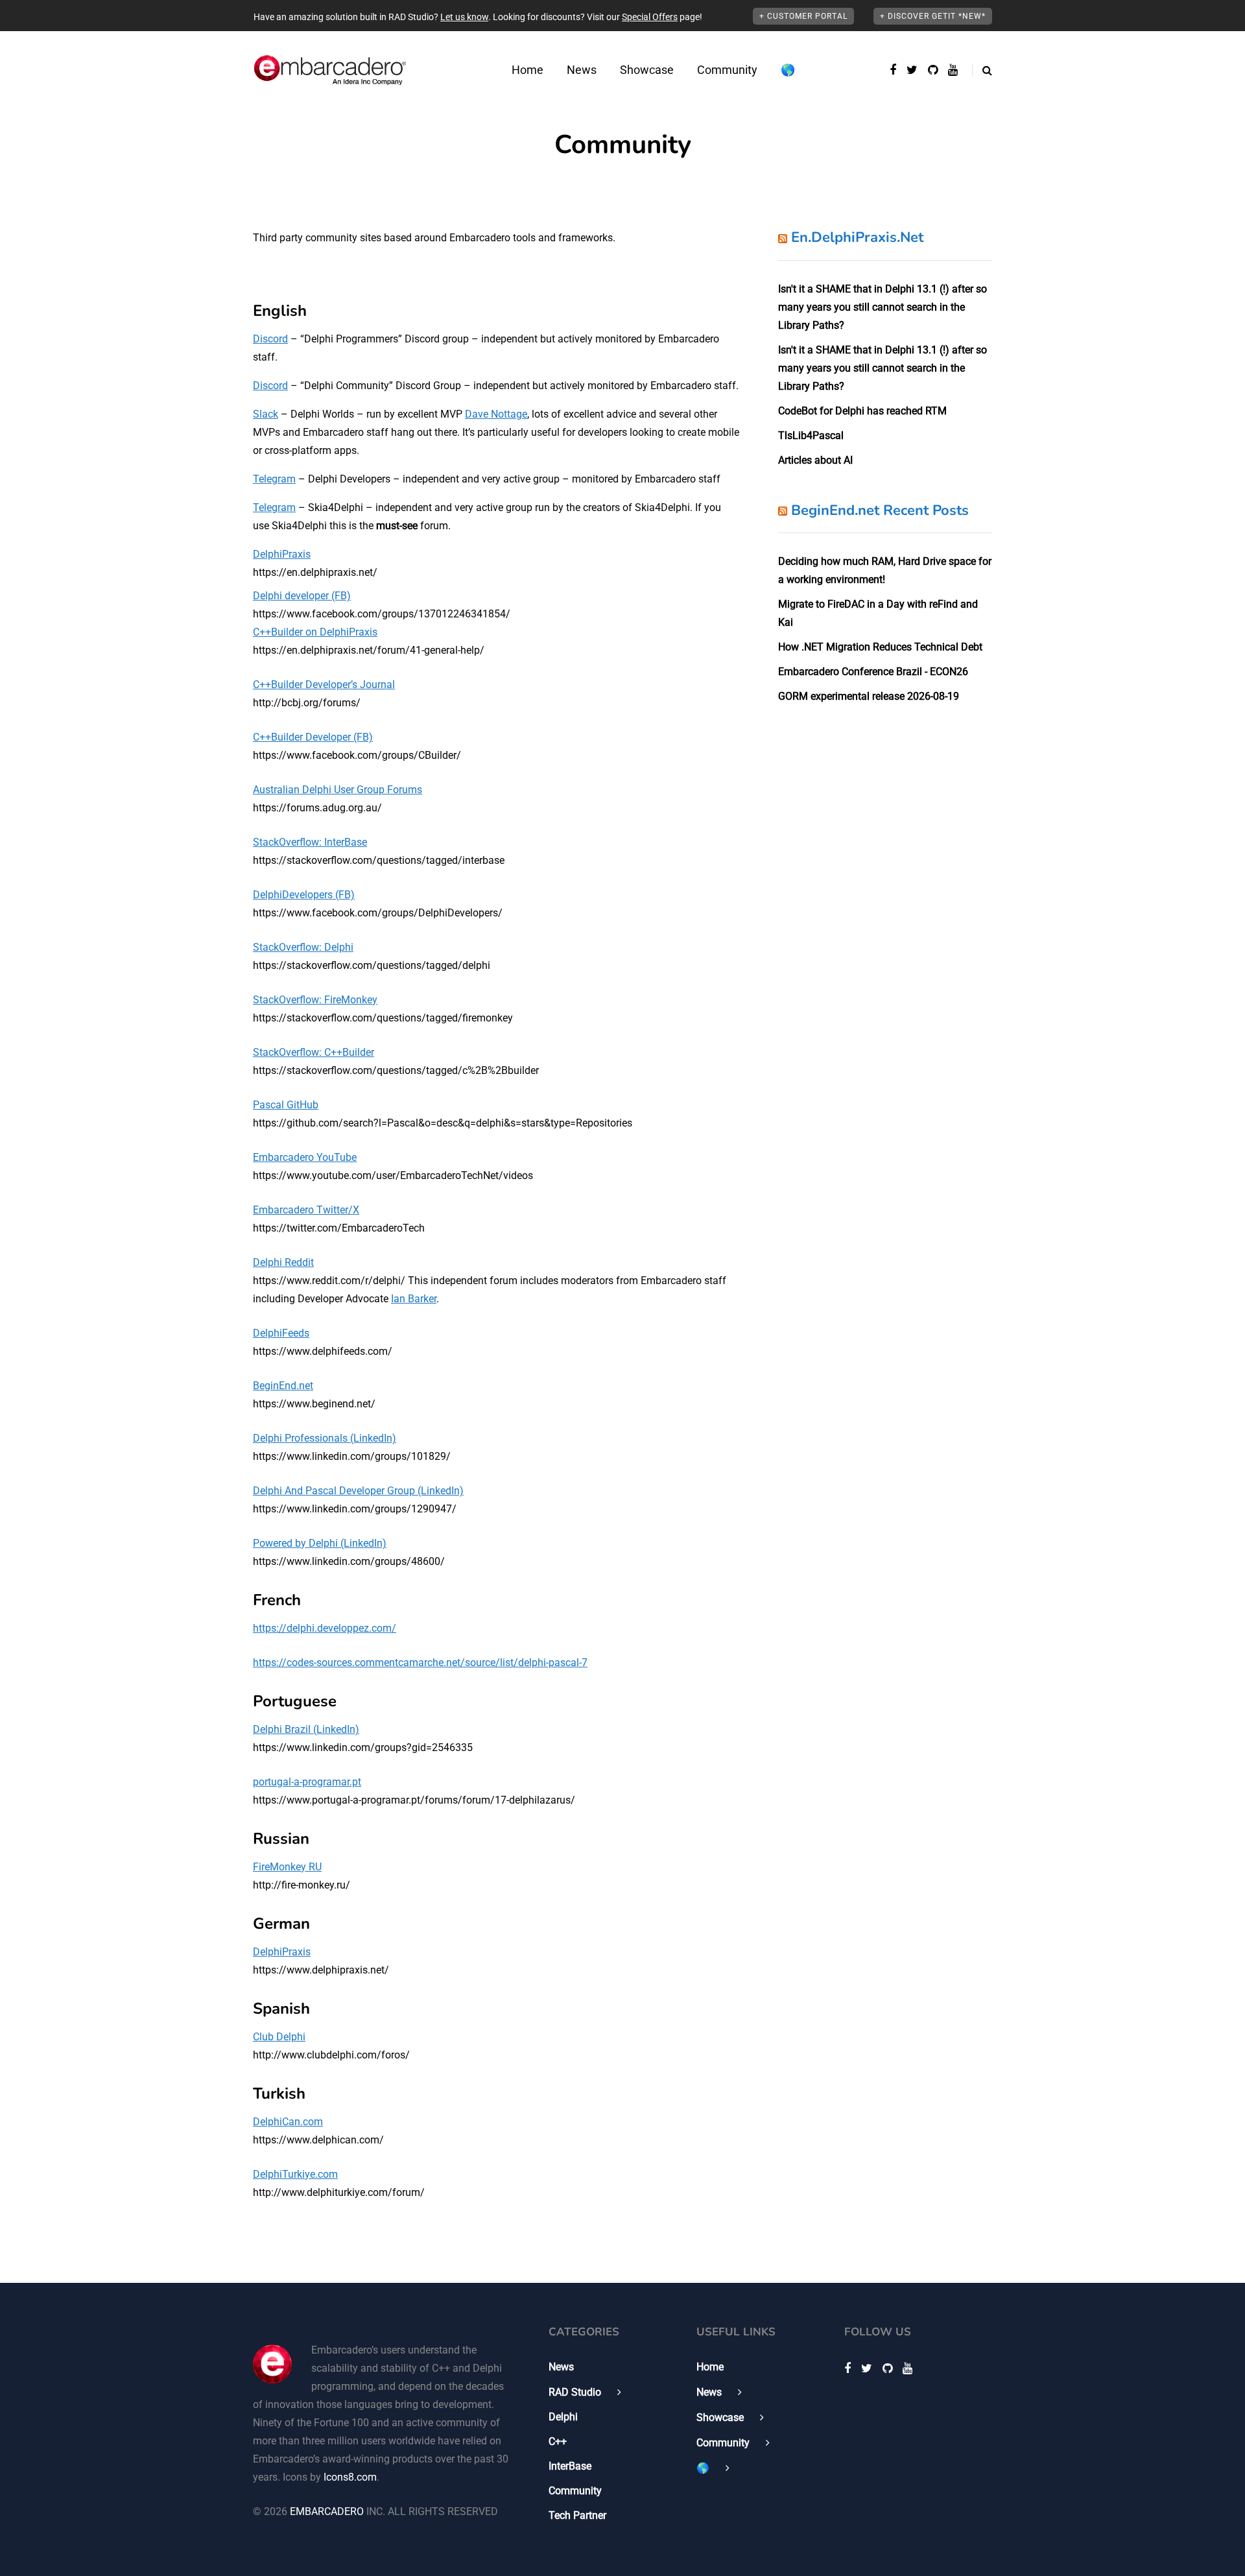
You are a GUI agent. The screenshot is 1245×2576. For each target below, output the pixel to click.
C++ (558, 2441)
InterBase (570, 2466)
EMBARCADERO (327, 2511)
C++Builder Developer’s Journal (324, 685)
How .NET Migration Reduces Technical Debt (880, 647)
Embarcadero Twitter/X (306, 1210)
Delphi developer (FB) (302, 596)
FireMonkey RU (287, 1867)
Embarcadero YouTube (305, 1157)
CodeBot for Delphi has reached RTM (862, 411)
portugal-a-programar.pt (307, 1782)
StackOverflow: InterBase (310, 842)
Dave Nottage (496, 414)
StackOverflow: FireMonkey (315, 1000)
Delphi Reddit (283, 1262)
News (582, 70)
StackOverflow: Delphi (303, 947)
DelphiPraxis (282, 554)
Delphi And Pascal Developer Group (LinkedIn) (358, 1491)
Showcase (647, 70)
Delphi (563, 2417)
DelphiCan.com (288, 2122)
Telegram (274, 479)
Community (727, 70)
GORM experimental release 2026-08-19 (869, 696)
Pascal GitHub (286, 1105)
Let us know (464, 17)
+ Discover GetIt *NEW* (933, 16)
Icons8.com (350, 2477)
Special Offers (650, 17)
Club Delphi (279, 2037)
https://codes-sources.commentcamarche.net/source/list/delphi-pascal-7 (420, 1663)
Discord (270, 339)
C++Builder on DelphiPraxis (315, 632)
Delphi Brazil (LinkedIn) (306, 1729)
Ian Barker (414, 1299)
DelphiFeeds (281, 1333)
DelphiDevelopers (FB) (304, 895)
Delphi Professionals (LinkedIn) (325, 1438)
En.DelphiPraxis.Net (857, 237)
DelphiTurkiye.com (295, 2174)
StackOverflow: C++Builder (314, 1052)
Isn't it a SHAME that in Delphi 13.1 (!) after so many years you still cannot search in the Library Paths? (883, 307)
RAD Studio (575, 2392)
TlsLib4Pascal (811, 435)
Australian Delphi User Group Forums (338, 790)
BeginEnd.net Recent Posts (880, 510)
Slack (266, 414)
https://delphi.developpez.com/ (325, 1628)
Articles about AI (815, 460)
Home (528, 70)
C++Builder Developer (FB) (313, 737)
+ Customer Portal (803, 16)
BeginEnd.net (283, 1386)
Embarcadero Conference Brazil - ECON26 (873, 672)
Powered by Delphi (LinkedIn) (320, 1543)
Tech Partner (577, 2515)
